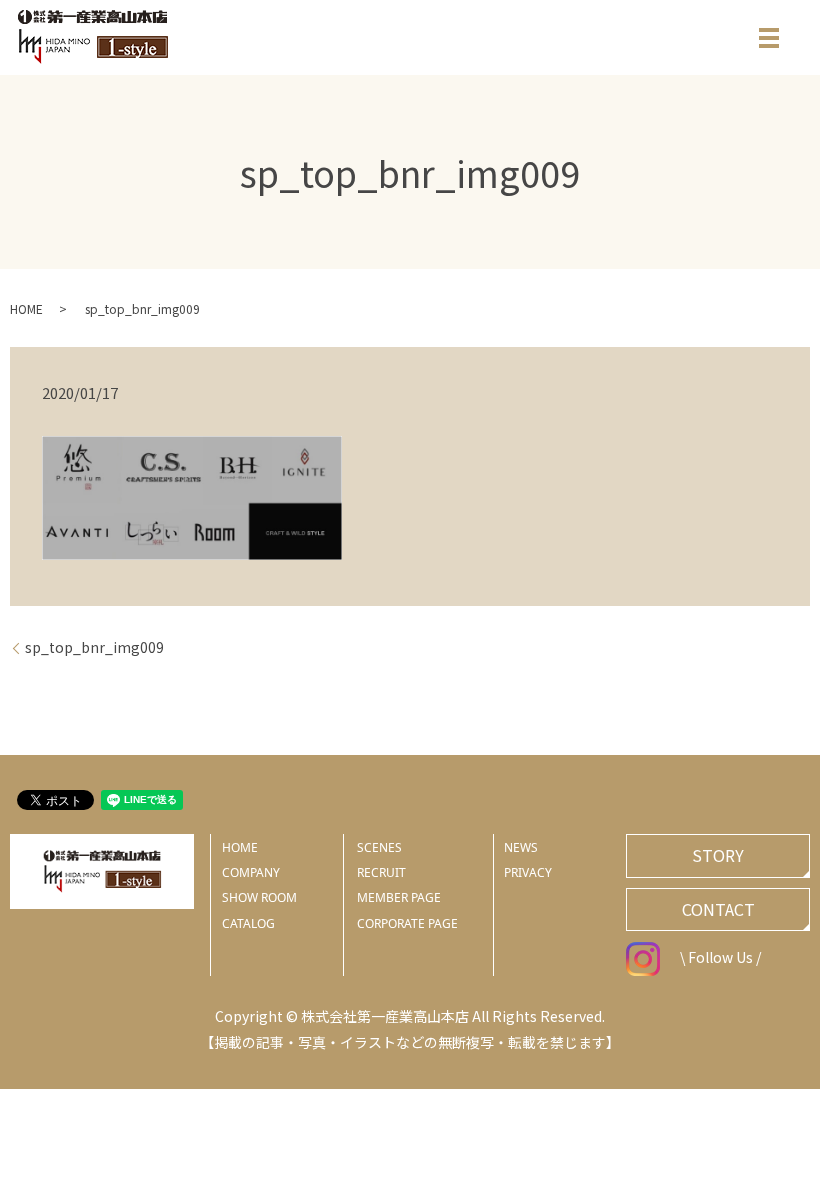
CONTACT (718, 909)
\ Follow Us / (720, 957)
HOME (26, 308)
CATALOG (248, 923)
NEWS (521, 847)
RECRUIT (381, 872)
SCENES (379, 847)
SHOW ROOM (259, 897)
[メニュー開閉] (769, 38)
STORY (718, 855)
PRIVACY (528, 872)
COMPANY (251, 872)
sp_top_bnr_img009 (94, 647)
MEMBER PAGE (399, 897)
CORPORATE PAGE (407, 923)
